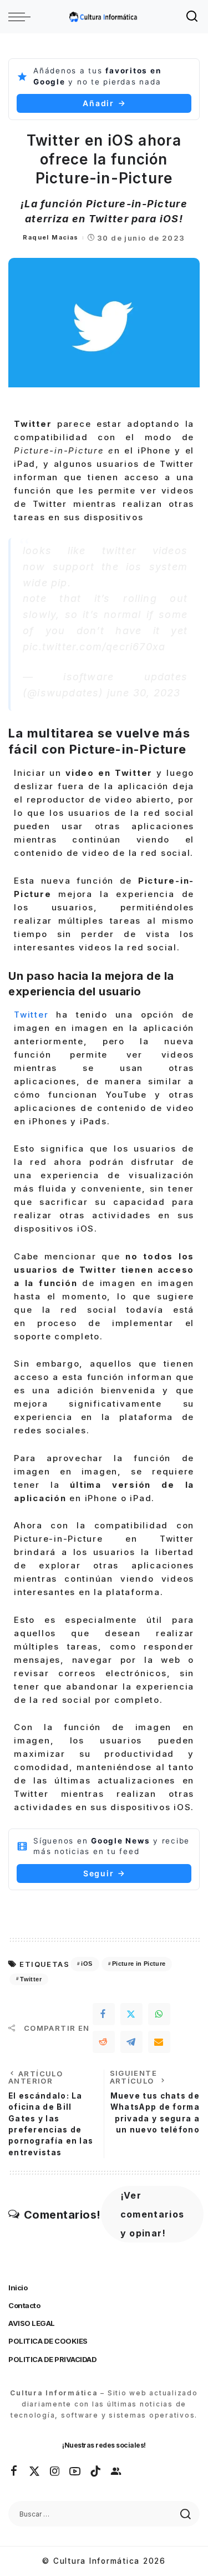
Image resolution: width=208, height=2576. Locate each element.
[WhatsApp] (159, 2014)
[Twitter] (131, 2014)
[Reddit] (104, 2042)
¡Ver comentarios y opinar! (153, 2214)
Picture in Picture (139, 1964)
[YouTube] (75, 2472)
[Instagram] (55, 2472)
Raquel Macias (50, 237)
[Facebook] (104, 2014)
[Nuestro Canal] (116, 2472)
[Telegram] (131, 2042)
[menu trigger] (22, 17)
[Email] (159, 2042)
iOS (87, 1964)
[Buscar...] (192, 17)
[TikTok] (96, 2472)
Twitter (31, 1015)
